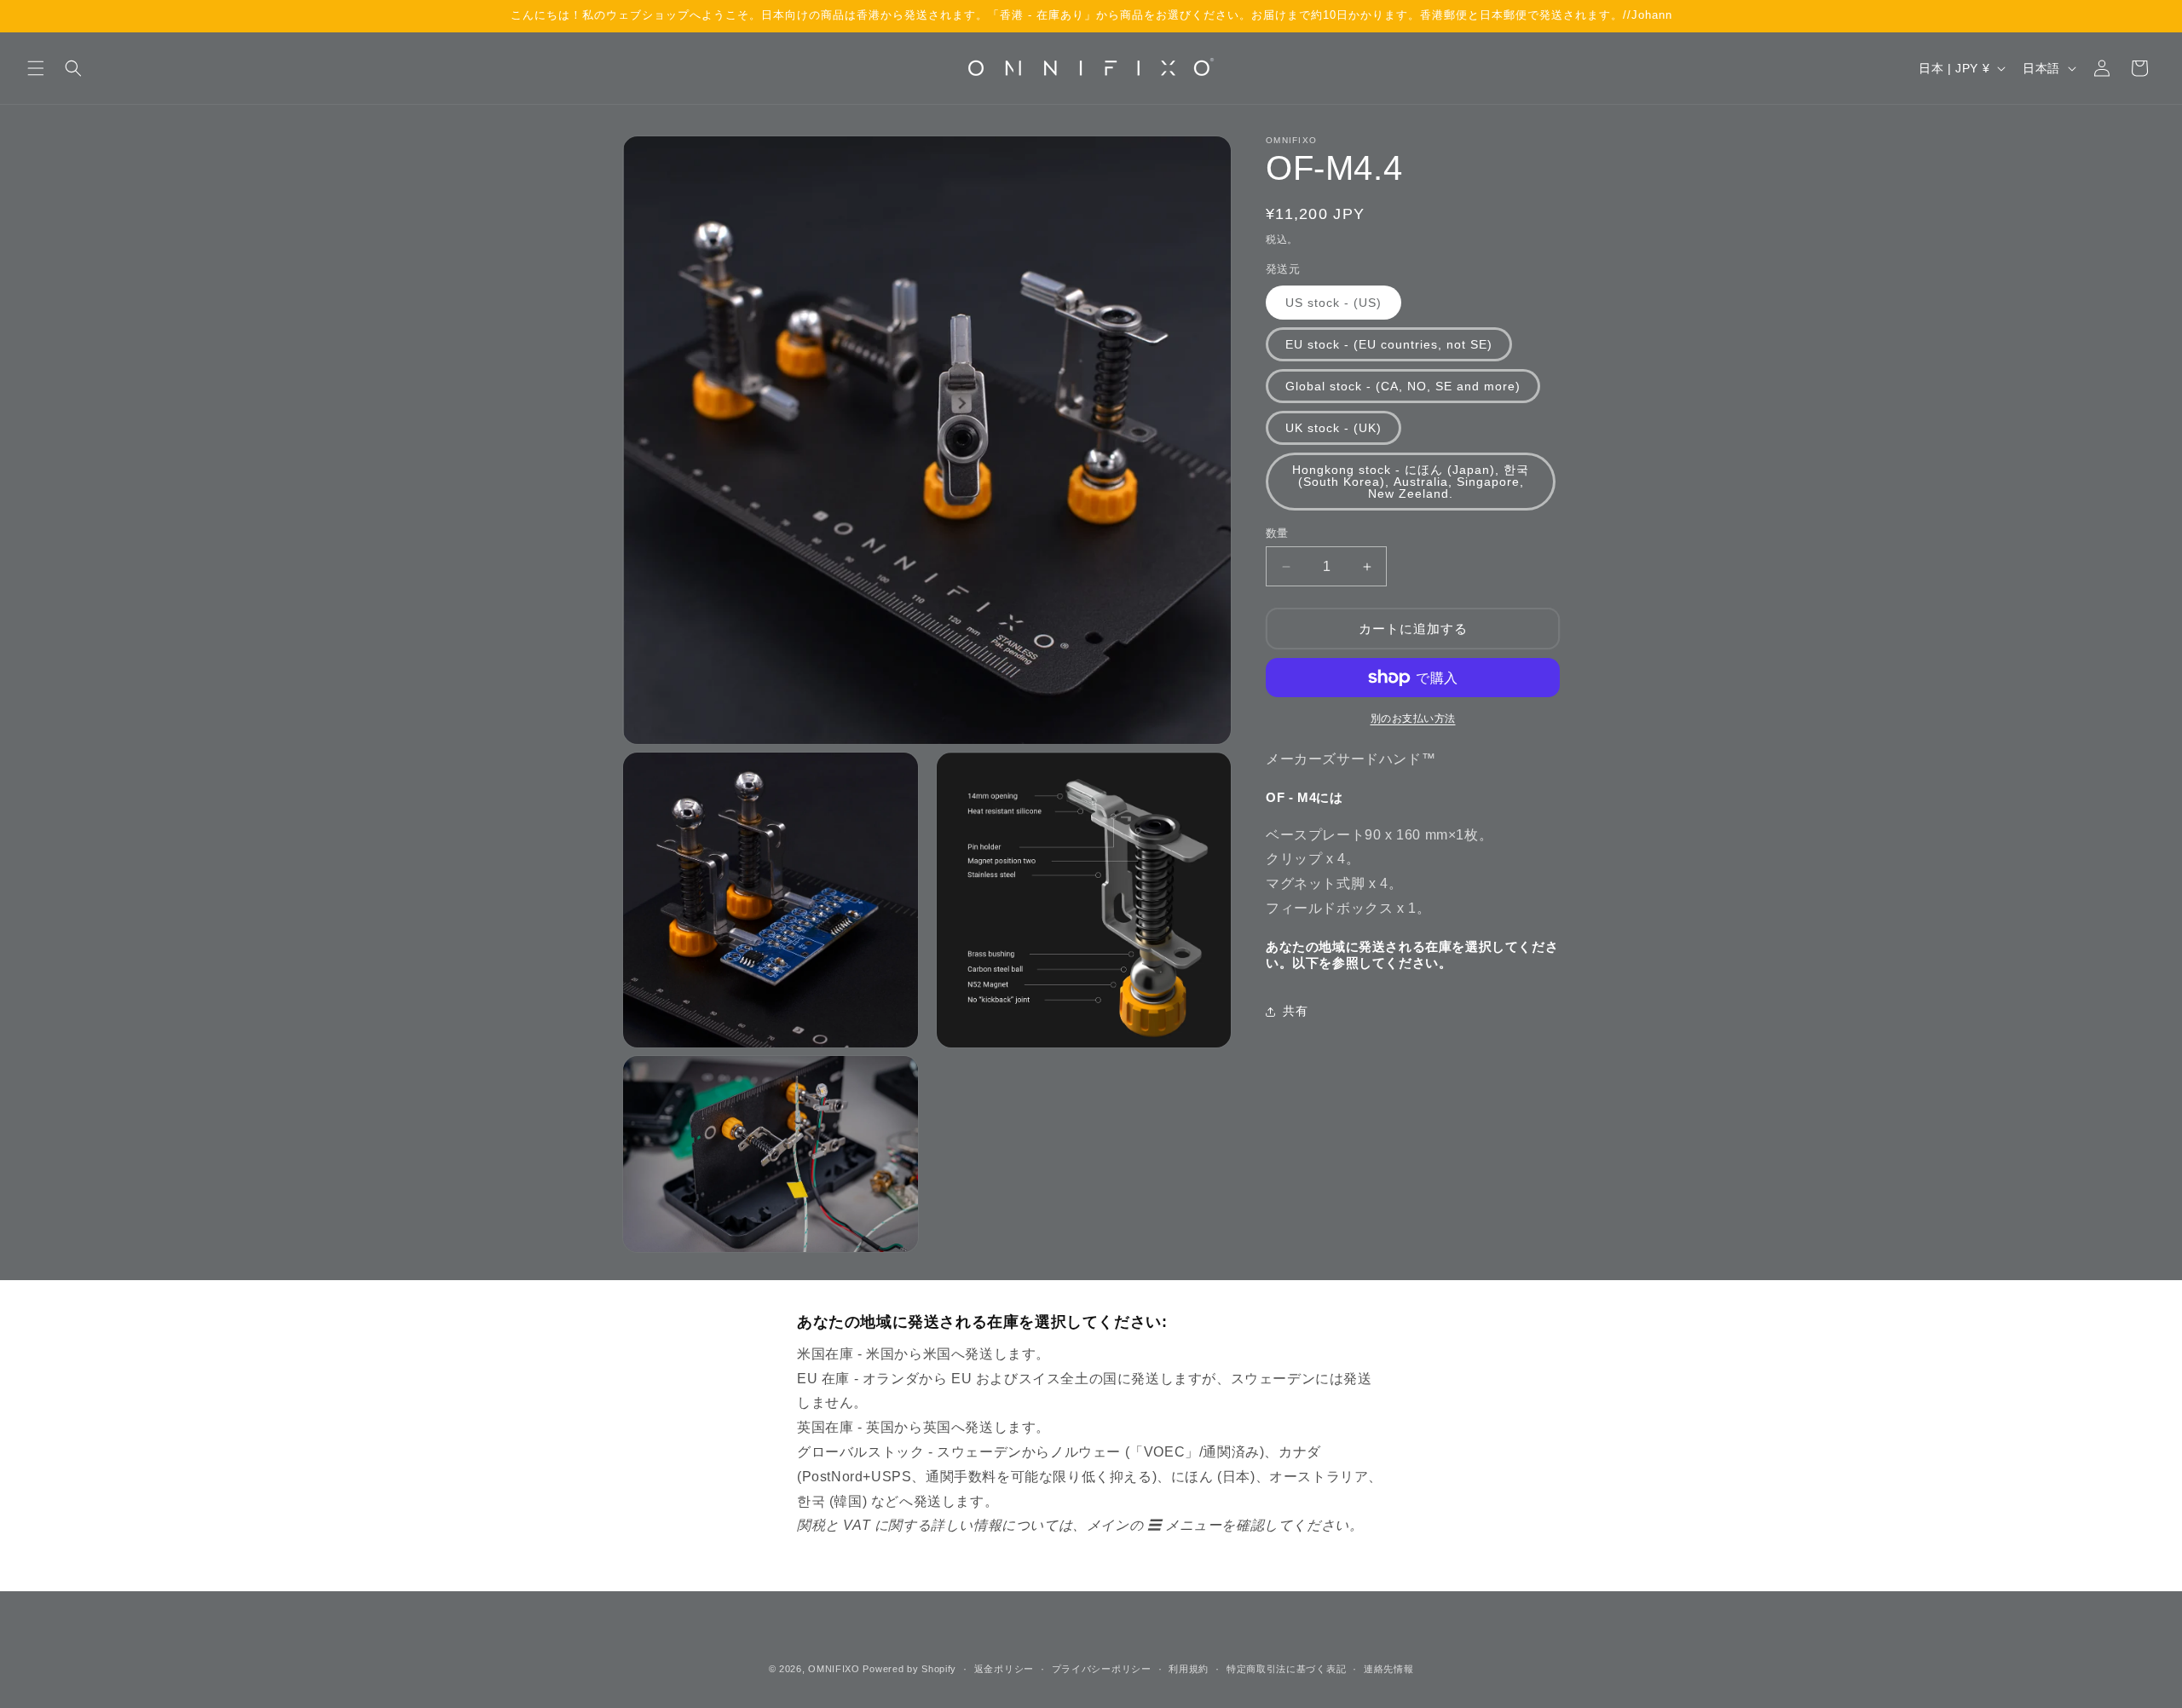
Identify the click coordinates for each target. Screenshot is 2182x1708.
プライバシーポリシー (1102, 1668)
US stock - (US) (1333, 303)
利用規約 (1189, 1668)
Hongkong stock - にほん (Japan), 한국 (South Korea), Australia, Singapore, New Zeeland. (1411, 482)
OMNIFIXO (834, 1669)
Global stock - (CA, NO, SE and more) (1403, 386)
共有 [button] (1295, 1011)
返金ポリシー (1004, 1668)
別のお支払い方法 (1413, 718)
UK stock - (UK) (1333, 428)
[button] (36, 68)
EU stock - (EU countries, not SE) (1389, 344)
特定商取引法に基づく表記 (1286, 1668)
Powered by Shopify (909, 1669)
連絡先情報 (1389, 1668)
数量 (1277, 533)
